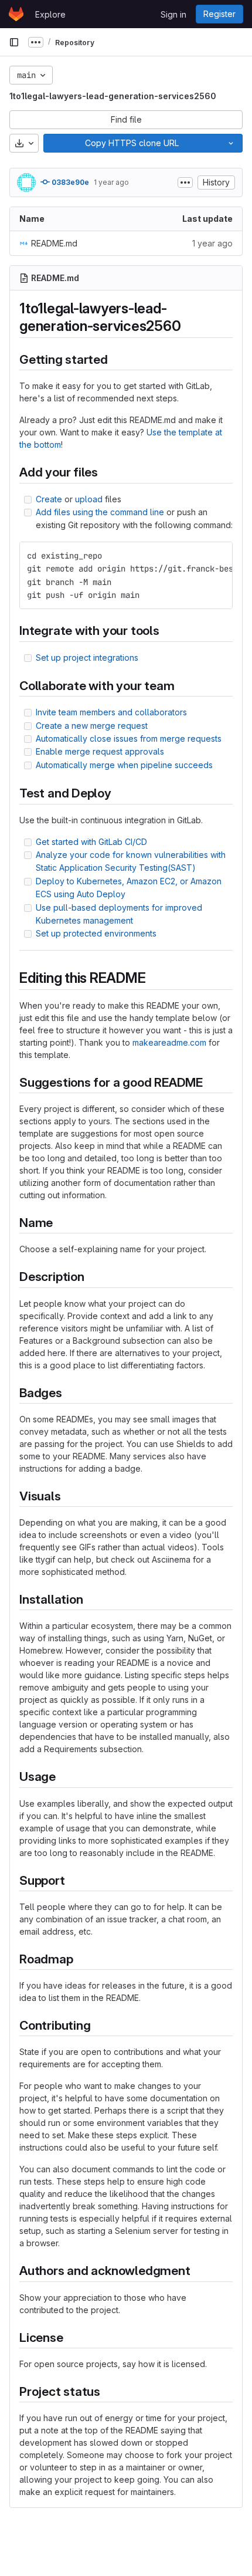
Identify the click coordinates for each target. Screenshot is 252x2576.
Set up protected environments (96, 933)
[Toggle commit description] (185, 182)
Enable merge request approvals (100, 751)
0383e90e (69, 182)
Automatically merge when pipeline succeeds (124, 765)
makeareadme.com (169, 1042)
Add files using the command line (100, 512)
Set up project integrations (87, 657)
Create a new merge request (92, 726)
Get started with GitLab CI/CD (91, 842)
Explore (50, 14)
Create (49, 499)
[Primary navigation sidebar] (14, 42)
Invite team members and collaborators (111, 712)
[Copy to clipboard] (219, 556)
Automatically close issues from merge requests (129, 738)
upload (89, 499)
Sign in (173, 14)
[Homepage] (16, 14)
